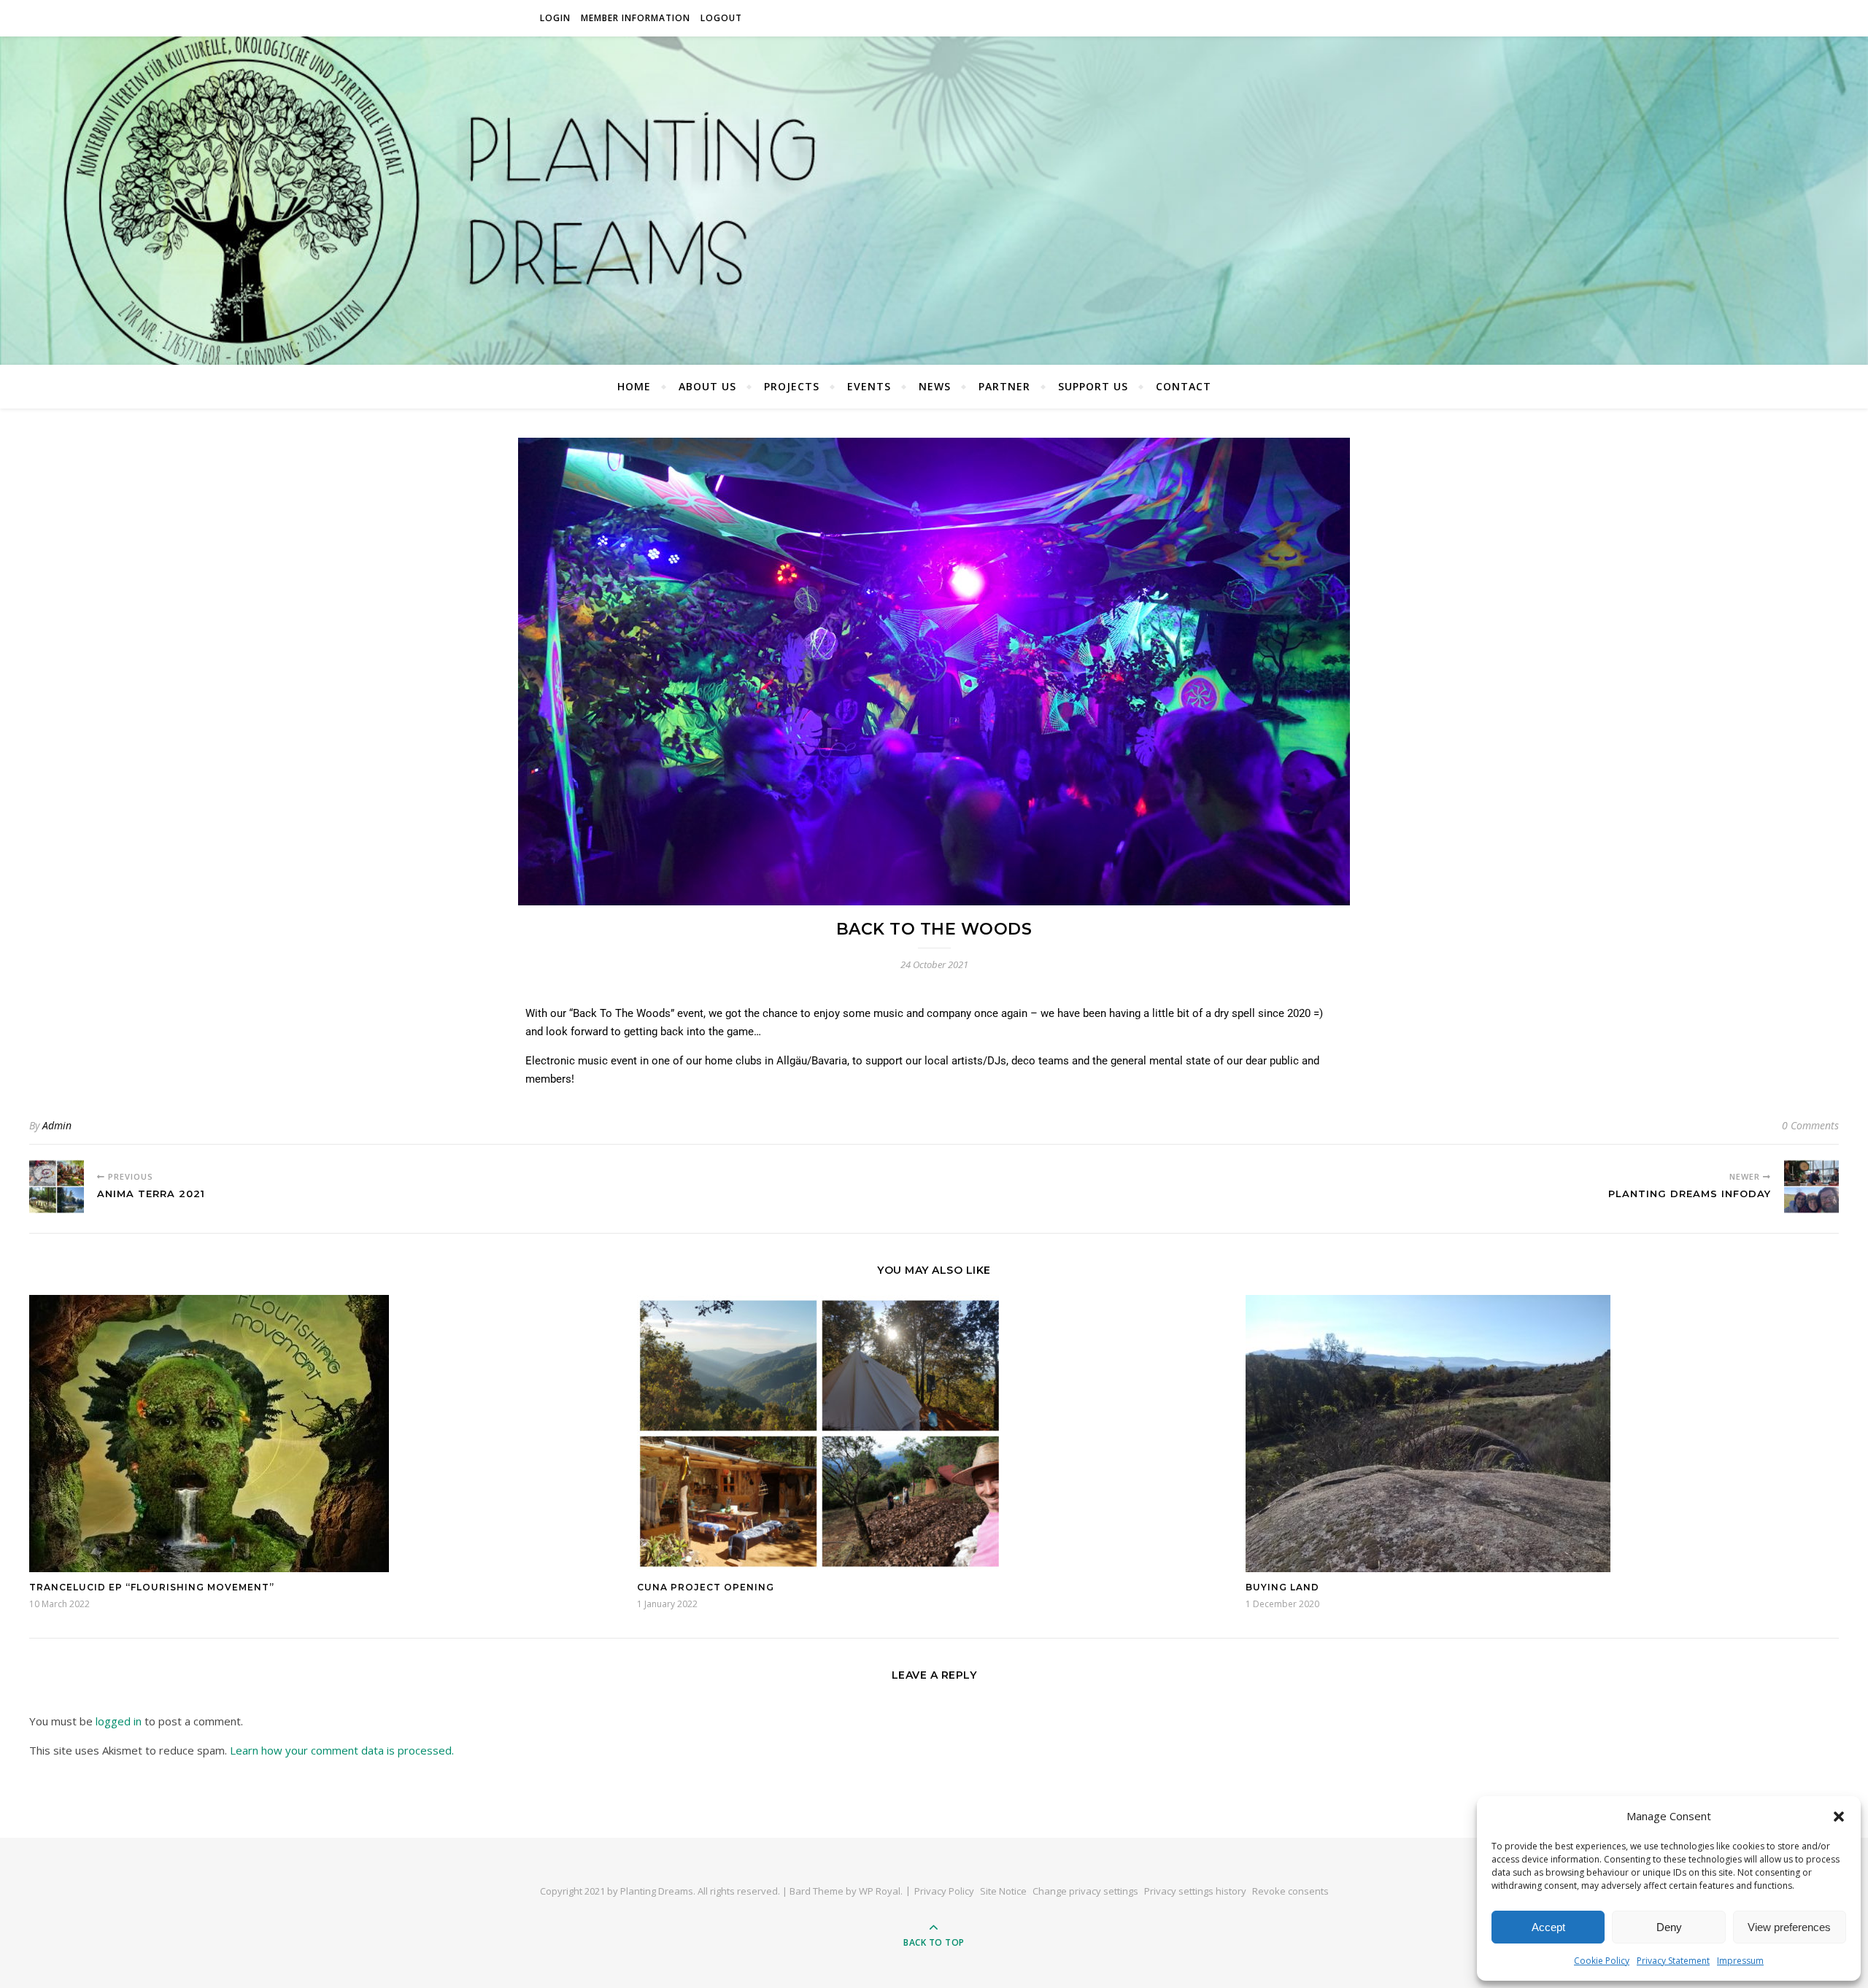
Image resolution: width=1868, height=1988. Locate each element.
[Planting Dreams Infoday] (1811, 1187)
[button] (1839, 1817)
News (935, 386)
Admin (57, 1125)
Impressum (1740, 1961)
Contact (1184, 386)
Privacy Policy (944, 1891)
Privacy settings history (1195, 1891)
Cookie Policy (1602, 1961)
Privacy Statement (1673, 1961)
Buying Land (1282, 1587)
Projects (792, 386)
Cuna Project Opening (706, 1587)
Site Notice (1003, 1891)
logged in (119, 1721)
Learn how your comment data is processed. (342, 1750)
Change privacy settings (1085, 1891)
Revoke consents (1290, 1891)
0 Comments (1810, 1125)
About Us (707, 386)
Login (555, 18)
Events (869, 386)
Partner (1004, 386)
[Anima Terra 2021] (57, 1187)
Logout (721, 18)
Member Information (636, 18)
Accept (1548, 1927)
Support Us (1093, 386)
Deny (1669, 1927)
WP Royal (880, 1891)
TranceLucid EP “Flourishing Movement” (152, 1587)
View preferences (1789, 1927)
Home (634, 386)
